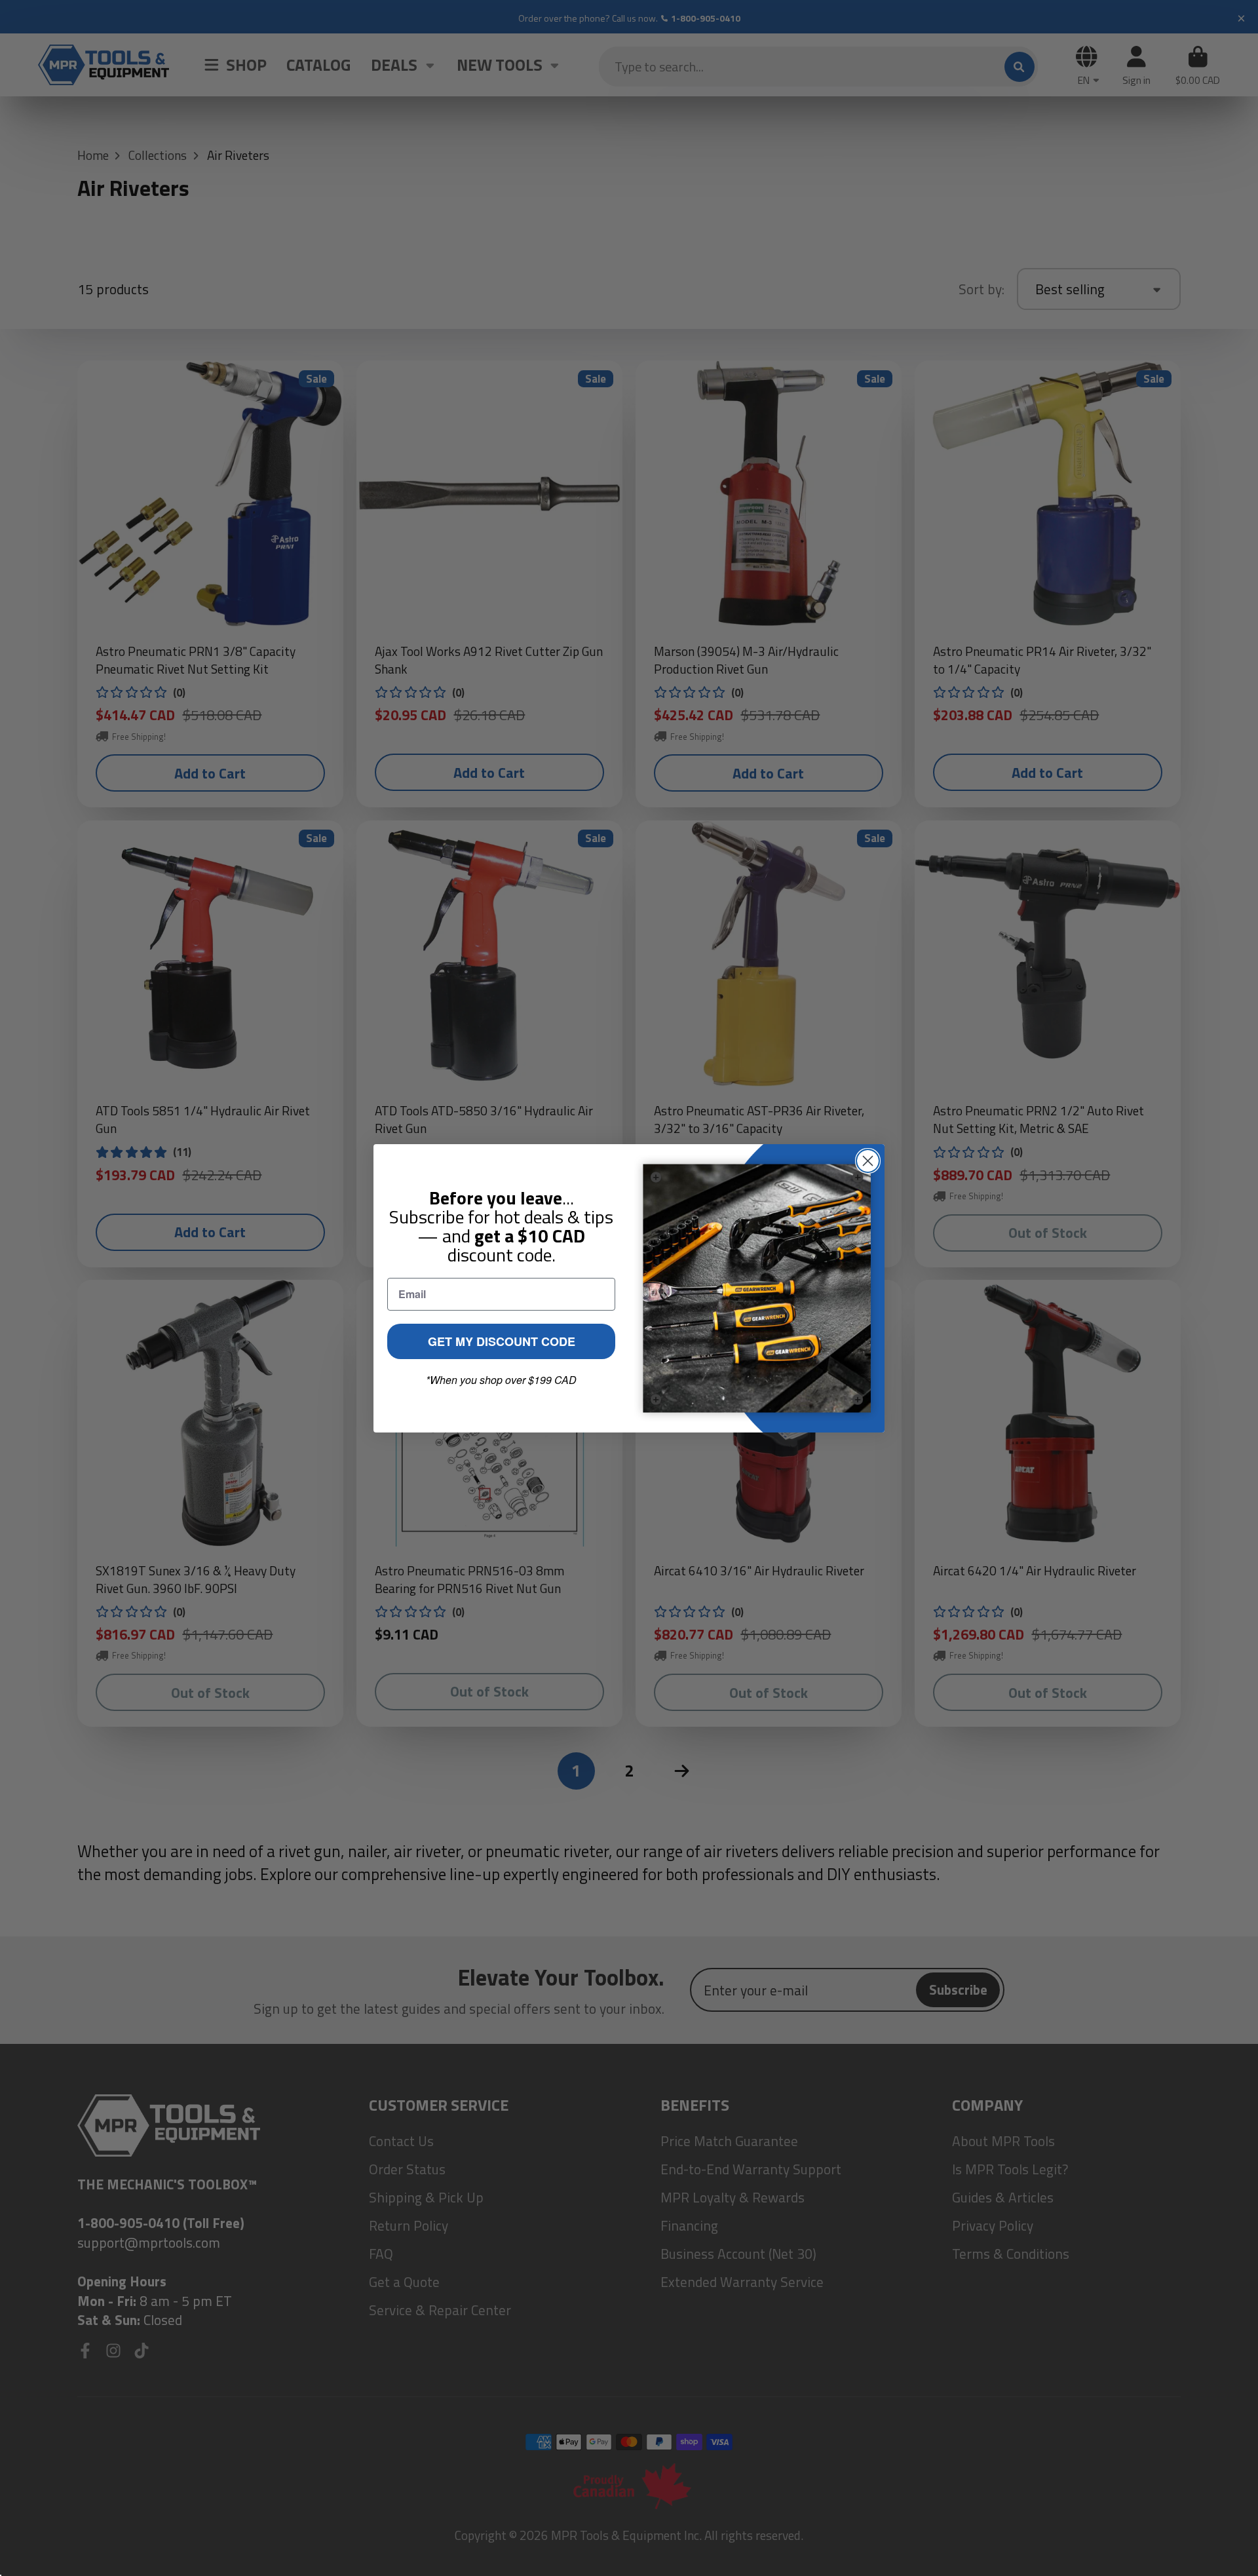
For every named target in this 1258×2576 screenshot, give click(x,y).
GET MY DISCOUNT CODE (502, 1341)
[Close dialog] (868, 1161)
